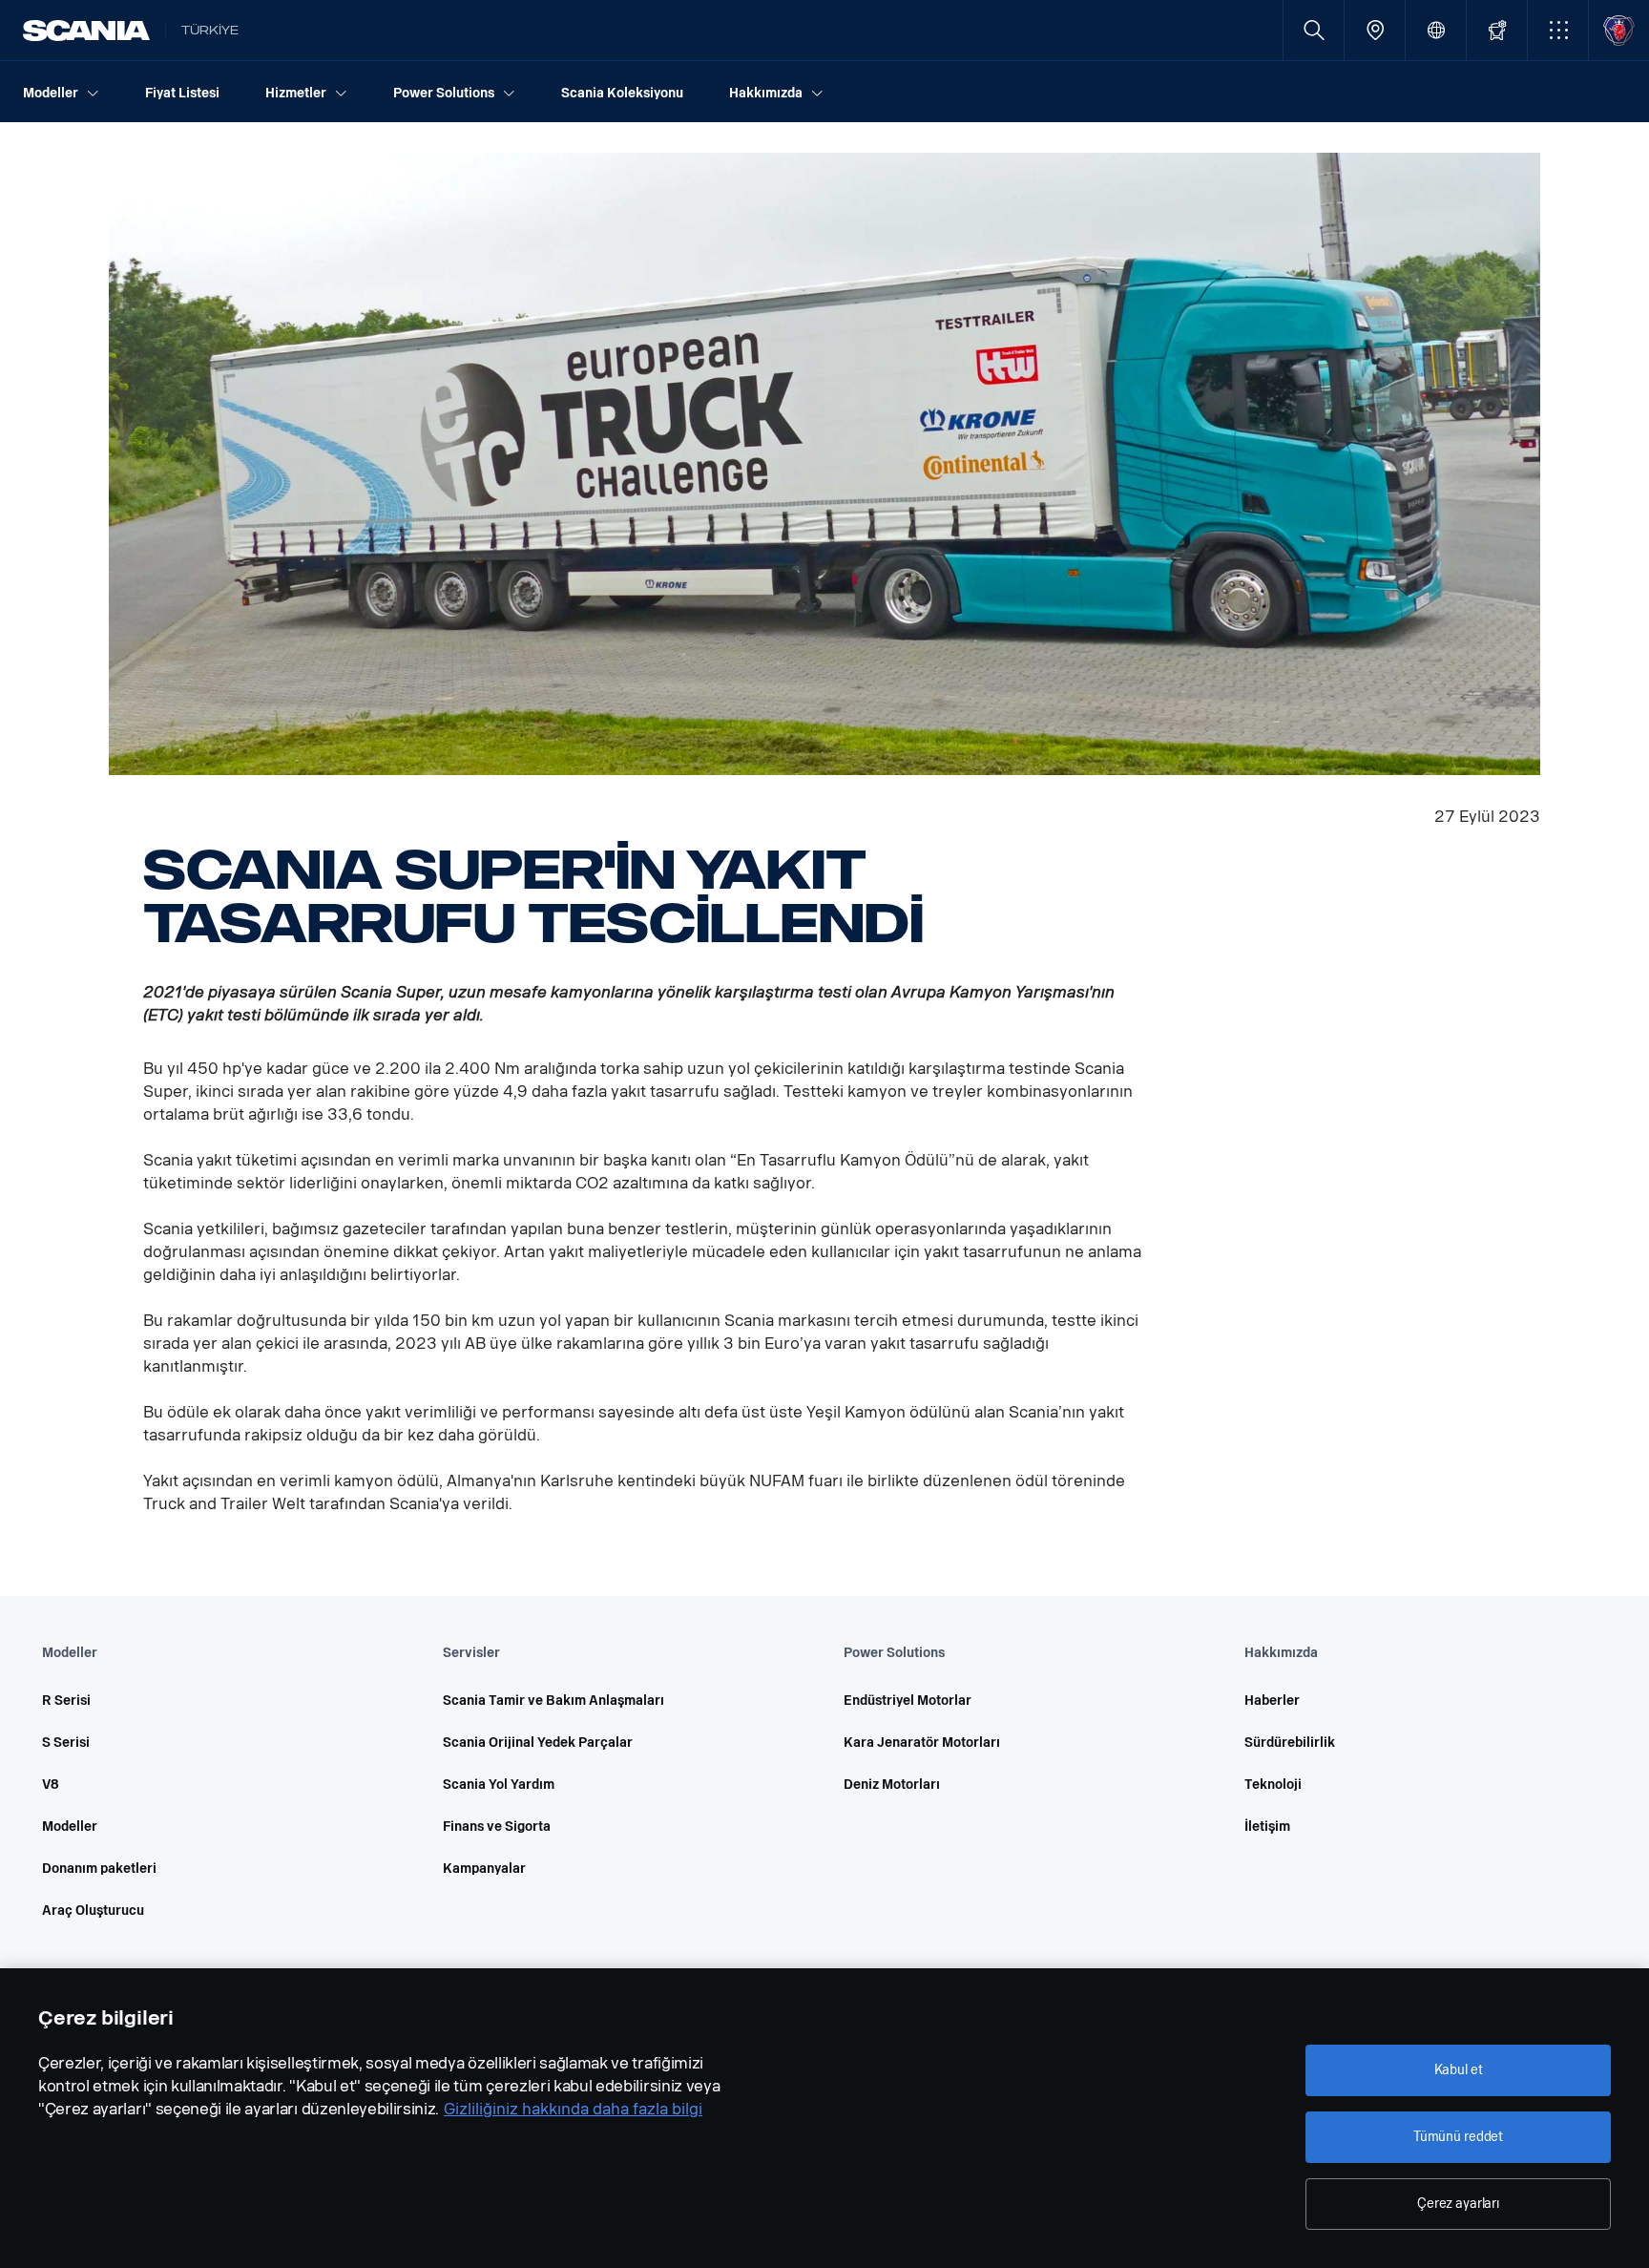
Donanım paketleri (99, 1869)
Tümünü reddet (1458, 2137)
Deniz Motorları (892, 1785)
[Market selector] (1436, 30)
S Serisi (66, 1743)
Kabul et (1459, 2070)
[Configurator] (1497, 30)
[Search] (1314, 30)
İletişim (1267, 1827)
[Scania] (86, 31)
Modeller (70, 1827)
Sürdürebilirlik (1290, 1743)
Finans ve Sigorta (497, 1827)
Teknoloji (1273, 1785)
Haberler (1272, 1701)
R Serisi (66, 1701)
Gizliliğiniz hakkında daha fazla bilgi (573, 2109)
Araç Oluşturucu (93, 1911)
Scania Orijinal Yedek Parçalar (538, 1743)
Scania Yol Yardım (499, 1785)
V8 (51, 1785)
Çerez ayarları (1458, 2204)
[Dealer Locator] (1375, 30)
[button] (1558, 30)
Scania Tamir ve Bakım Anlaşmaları (553, 1701)
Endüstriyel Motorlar (908, 1701)
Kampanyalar (484, 1869)
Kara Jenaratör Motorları (922, 1743)
